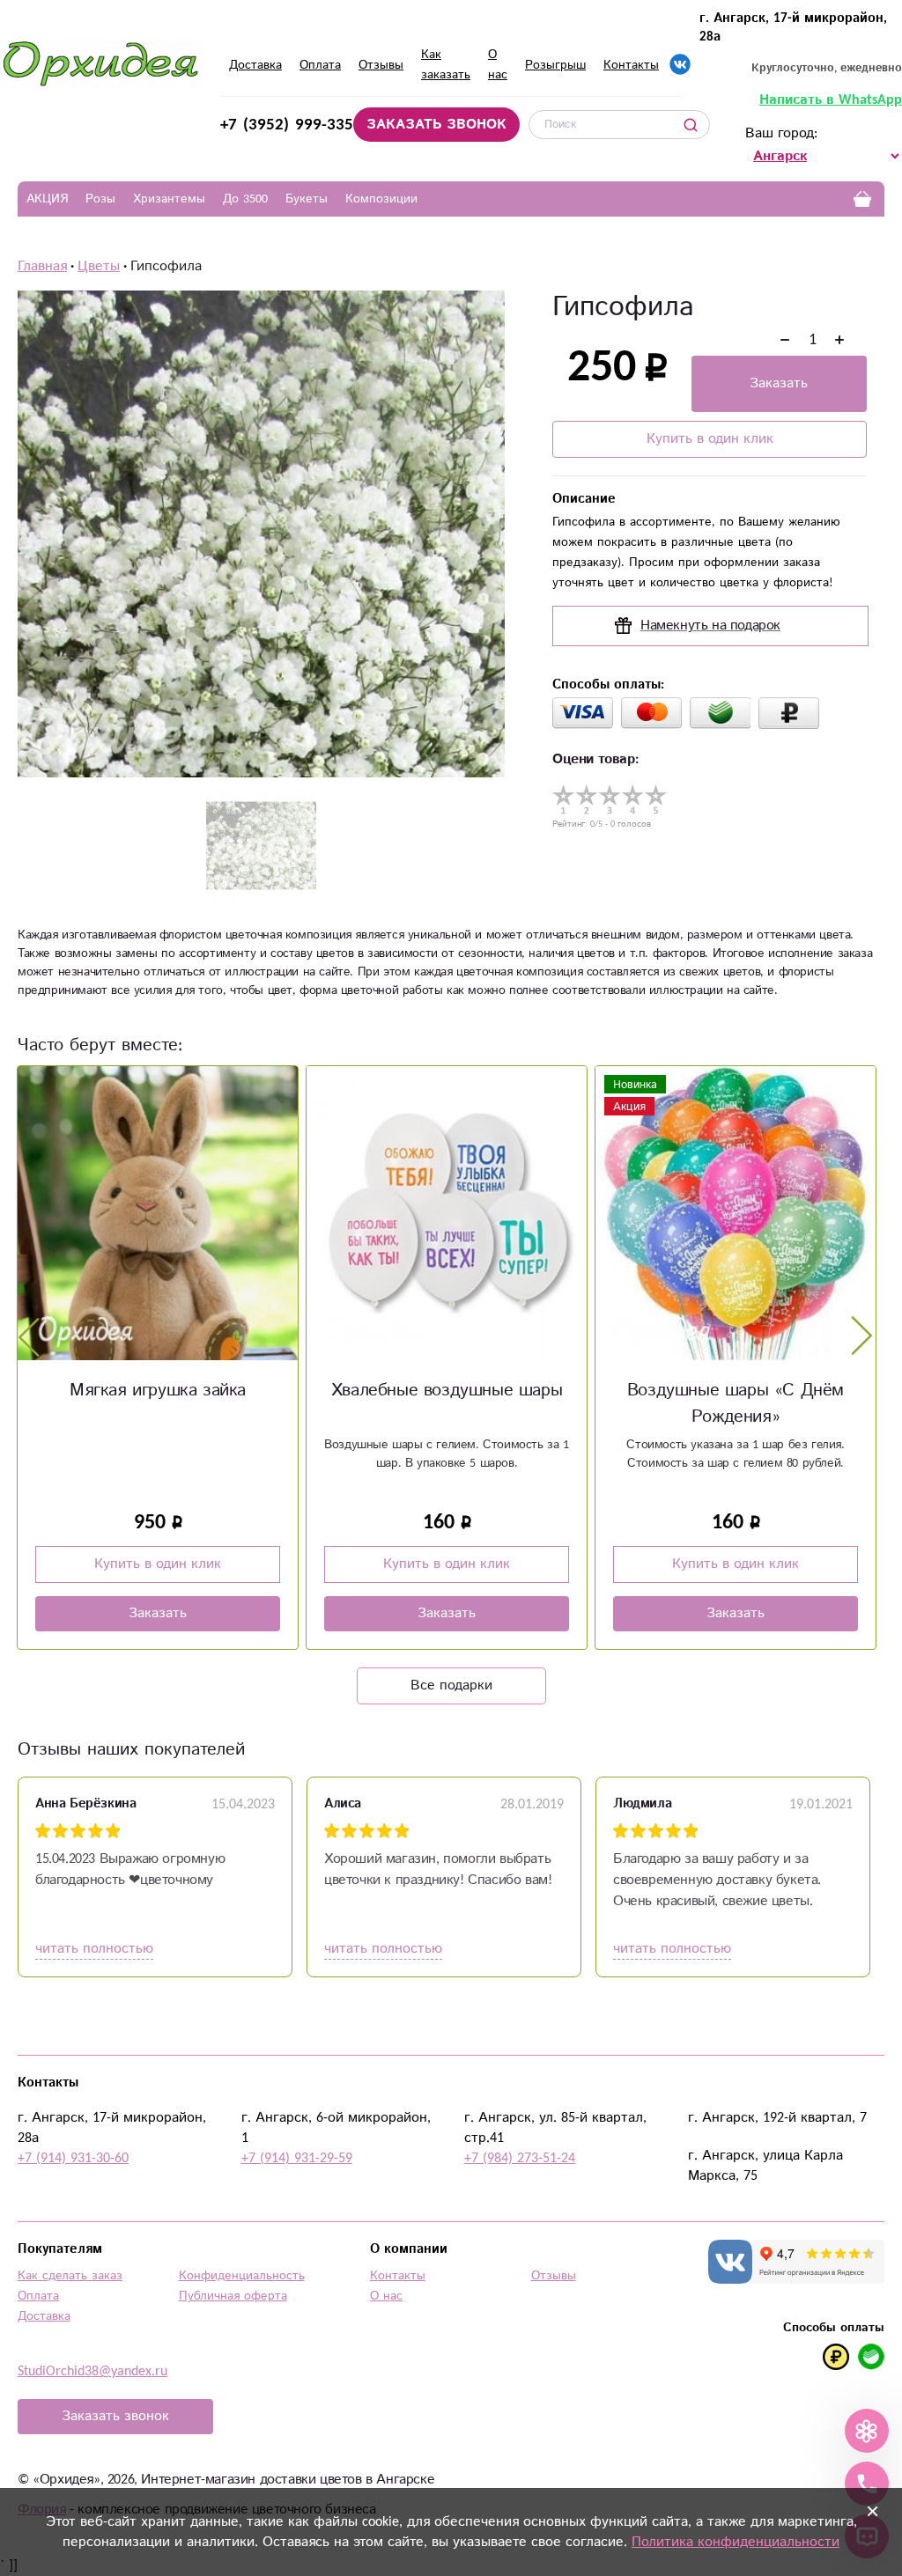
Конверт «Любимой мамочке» (736, 1391)
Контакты (631, 65)
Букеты (307, 199)
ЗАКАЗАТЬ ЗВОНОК (436, 125)
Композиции (381, 199)
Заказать (779, 383)
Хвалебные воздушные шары (158, 1391)
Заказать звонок (115, 2416)
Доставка (255, 65)
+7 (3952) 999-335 (287, 125)
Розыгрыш (555, 65)
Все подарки (451, 1685)
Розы (100, 199)
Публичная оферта (233, 2296)
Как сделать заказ (70, 2276)
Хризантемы (169, 199)
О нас (386, 2296)
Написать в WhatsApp (831, 100)
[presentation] (29, 1336)
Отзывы (381, 65)
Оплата (320, 65)
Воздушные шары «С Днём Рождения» (447, 1404)
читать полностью (94, 1949)
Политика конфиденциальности (736, 2542)
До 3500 (245, 199)
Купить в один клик (710, 439)
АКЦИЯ (47, 199)
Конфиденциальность (242, 2276)
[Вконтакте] (680, 64)
